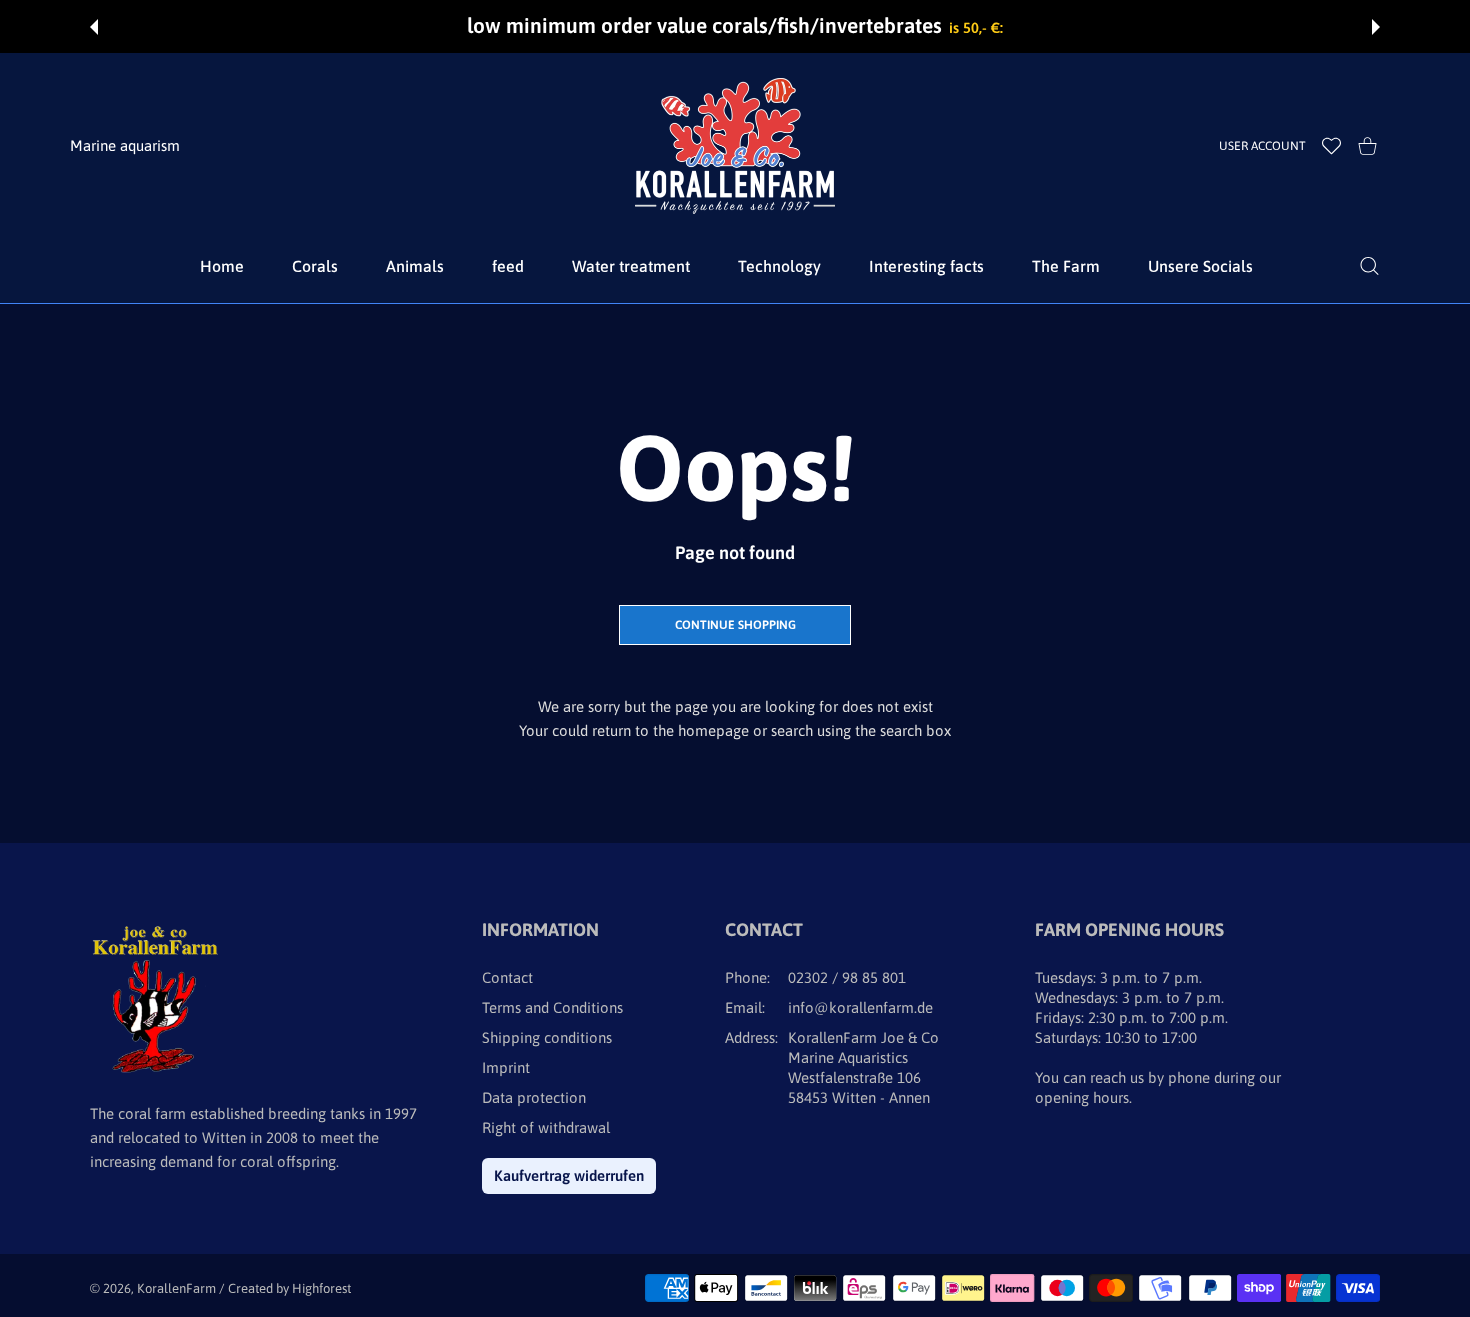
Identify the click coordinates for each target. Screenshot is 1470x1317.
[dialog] (1369, 266)
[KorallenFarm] (735, 146)
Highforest (321, 1288)
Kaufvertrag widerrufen (569, 1175)
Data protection (534, 1097)
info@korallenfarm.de (860, 1007)
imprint (506, 1067)
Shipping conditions (547, 1037)
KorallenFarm (178, 1288)
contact (507, 977)
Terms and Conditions (552, 1007)
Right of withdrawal (546, 1127)
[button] (94, 27)
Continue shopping (735, 625)
